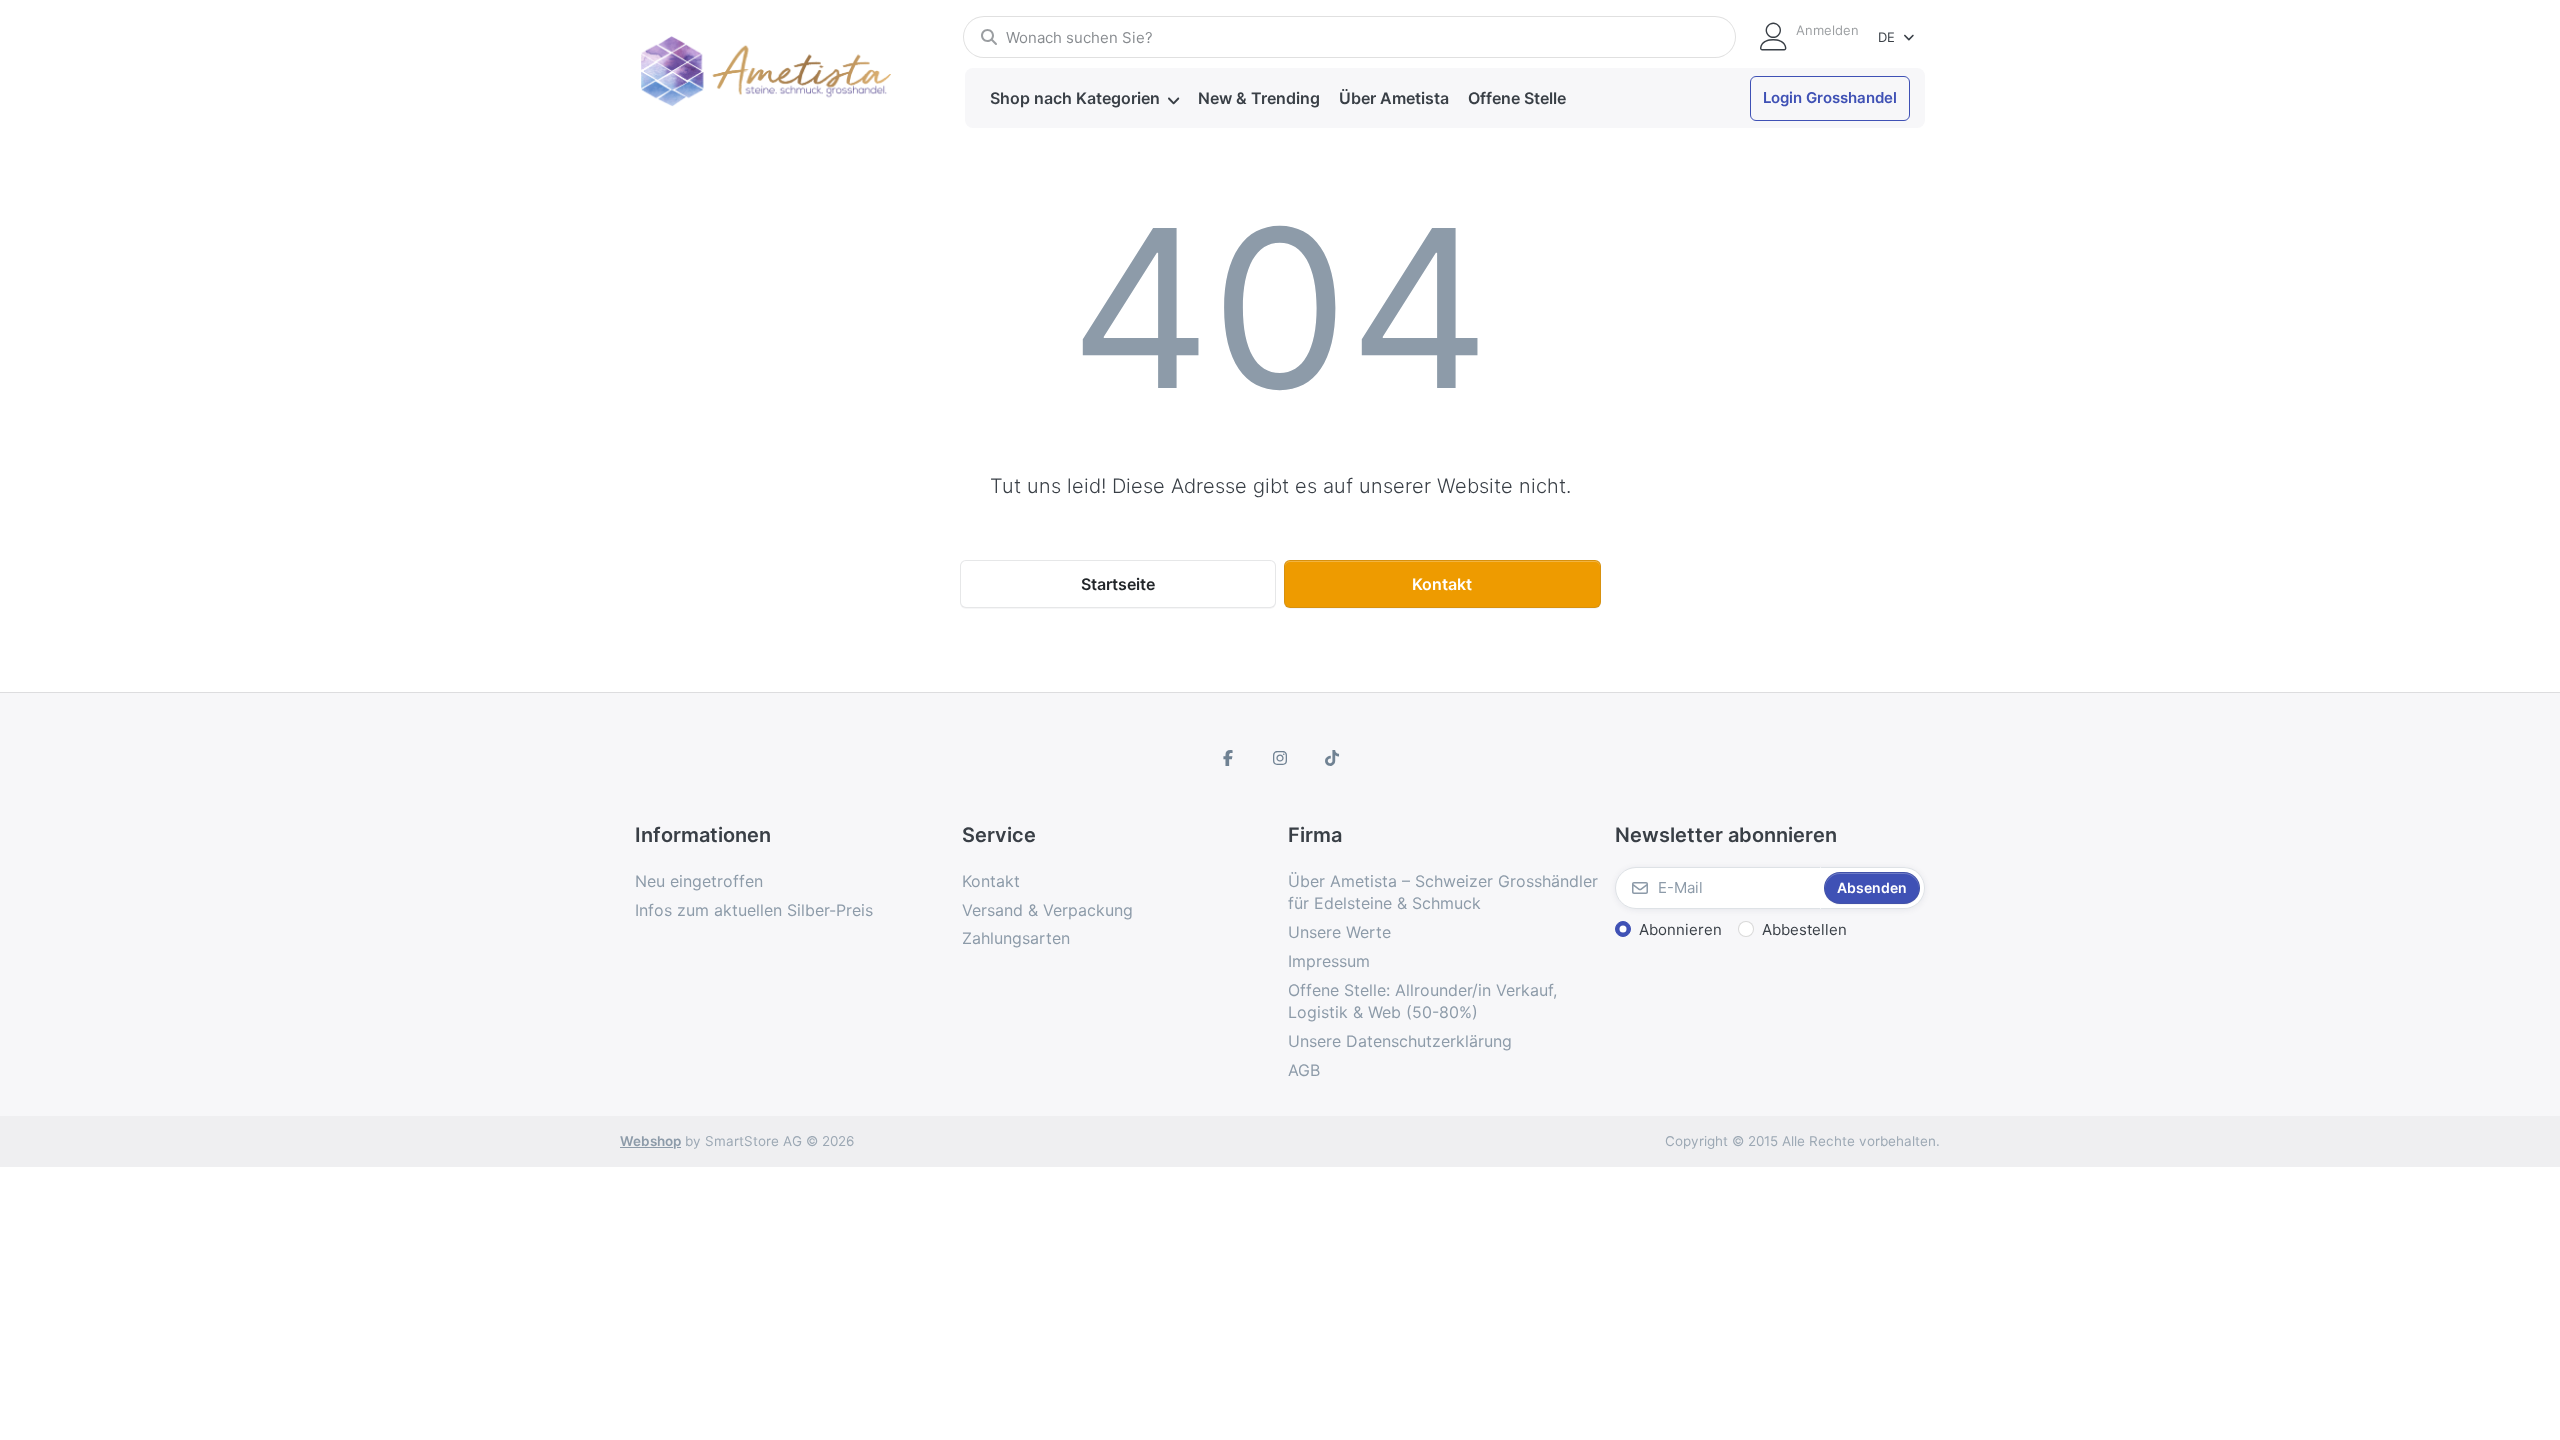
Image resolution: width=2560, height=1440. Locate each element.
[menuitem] (1084, 99)
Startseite (1118, 584)
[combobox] (1349, 37)
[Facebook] (1229, 758)
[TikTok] (1332, 758)
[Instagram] (1280, 758)
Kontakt (1442, 584)
